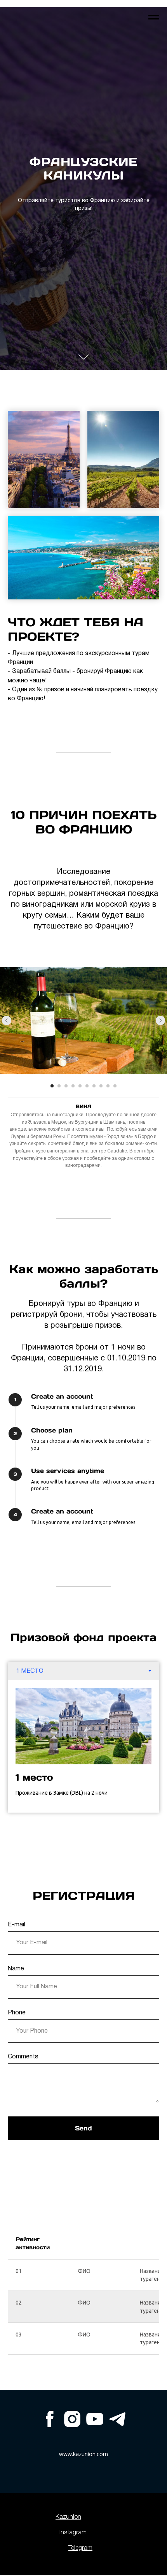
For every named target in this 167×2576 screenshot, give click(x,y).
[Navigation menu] (154, 18)
